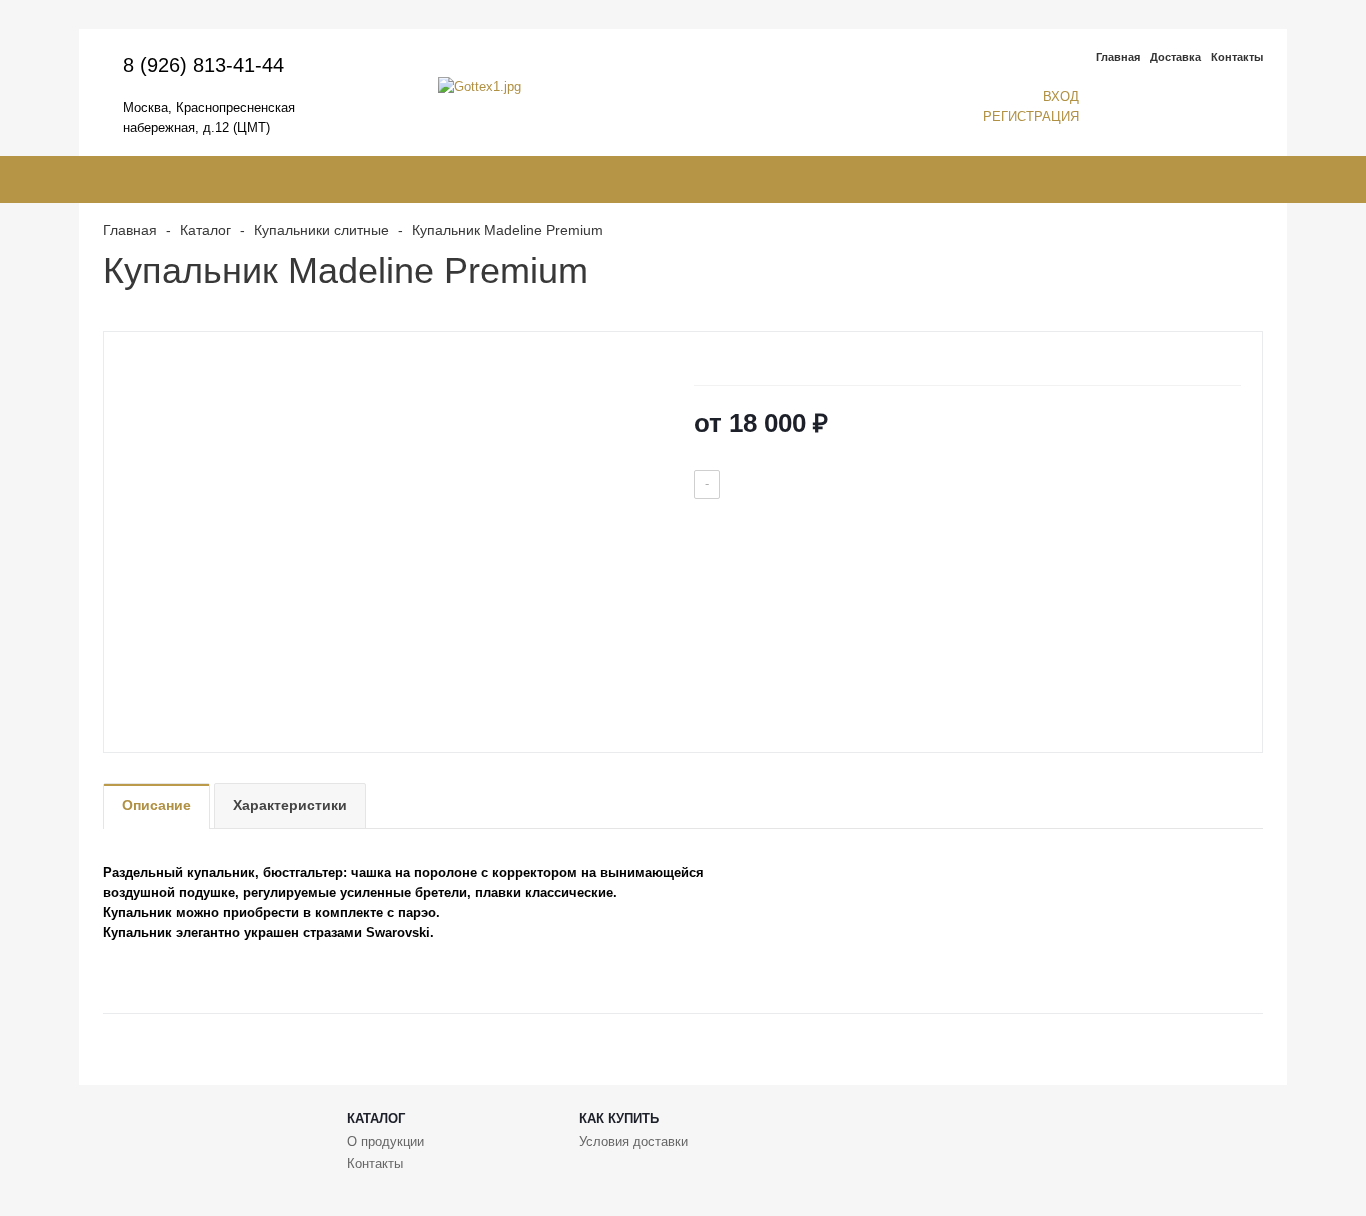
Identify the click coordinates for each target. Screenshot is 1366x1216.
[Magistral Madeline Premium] (393, 529)
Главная (1118, 57)
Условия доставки (633, 1141)
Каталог (376, 1118)
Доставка (1175, 57)
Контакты (1237, 57)
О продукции (385, 1141)
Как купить (619, 1118)
